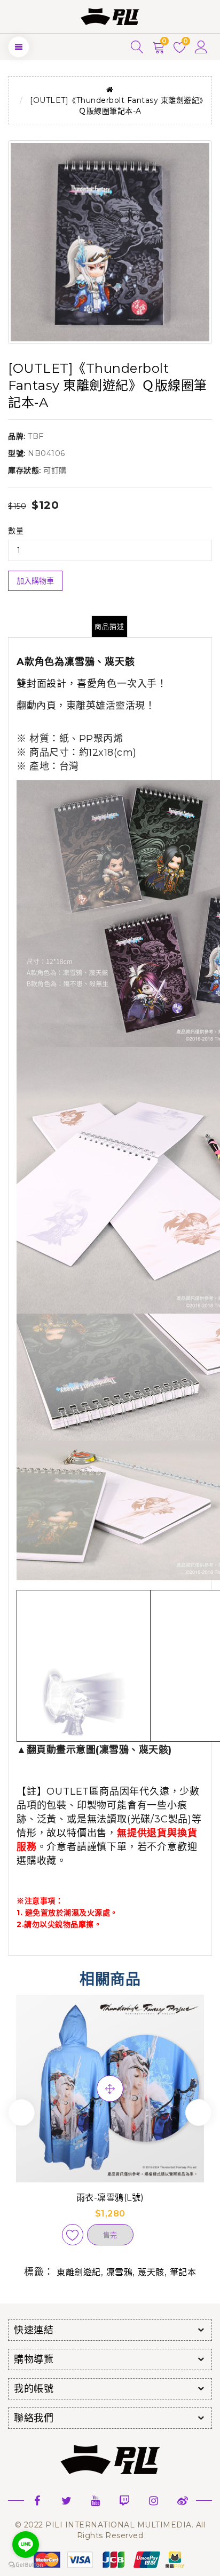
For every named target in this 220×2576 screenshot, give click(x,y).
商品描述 (109, 626)
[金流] (110, 2559)
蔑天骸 (151, 2272)
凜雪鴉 (120, 2272)
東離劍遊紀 (79, 2272)
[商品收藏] (73, 2235)
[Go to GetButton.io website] (26, 2565)
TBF (36, 436)
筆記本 (183, 2272)
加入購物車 (35, 581)
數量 (16, 531)
